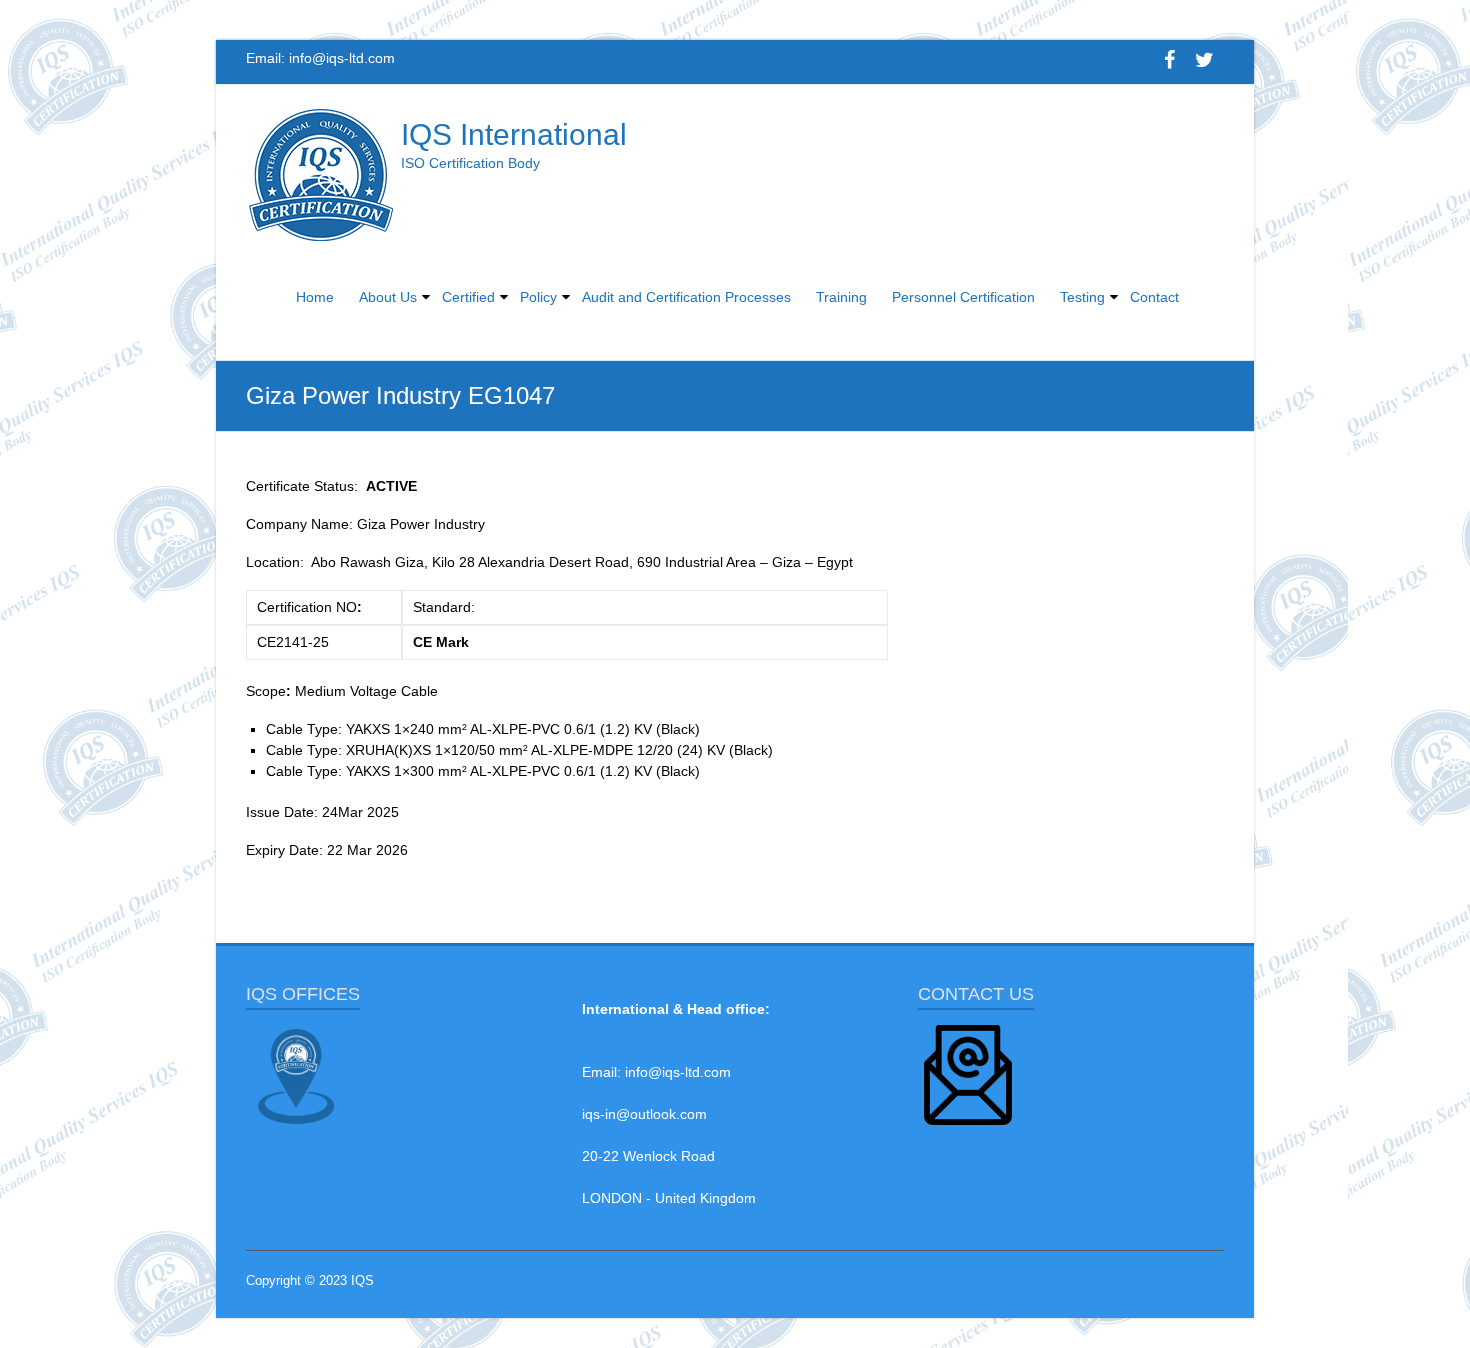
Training (841, 297)
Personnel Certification (963, 297)
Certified (468, 297)
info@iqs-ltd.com (342, 58)
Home (315, 297)
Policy (538, 297)
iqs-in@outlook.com (644, 1114)
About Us (388, 297)
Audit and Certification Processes (686, 297)
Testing (1082, 297)
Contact (1154, 297)
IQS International (514, 134)
